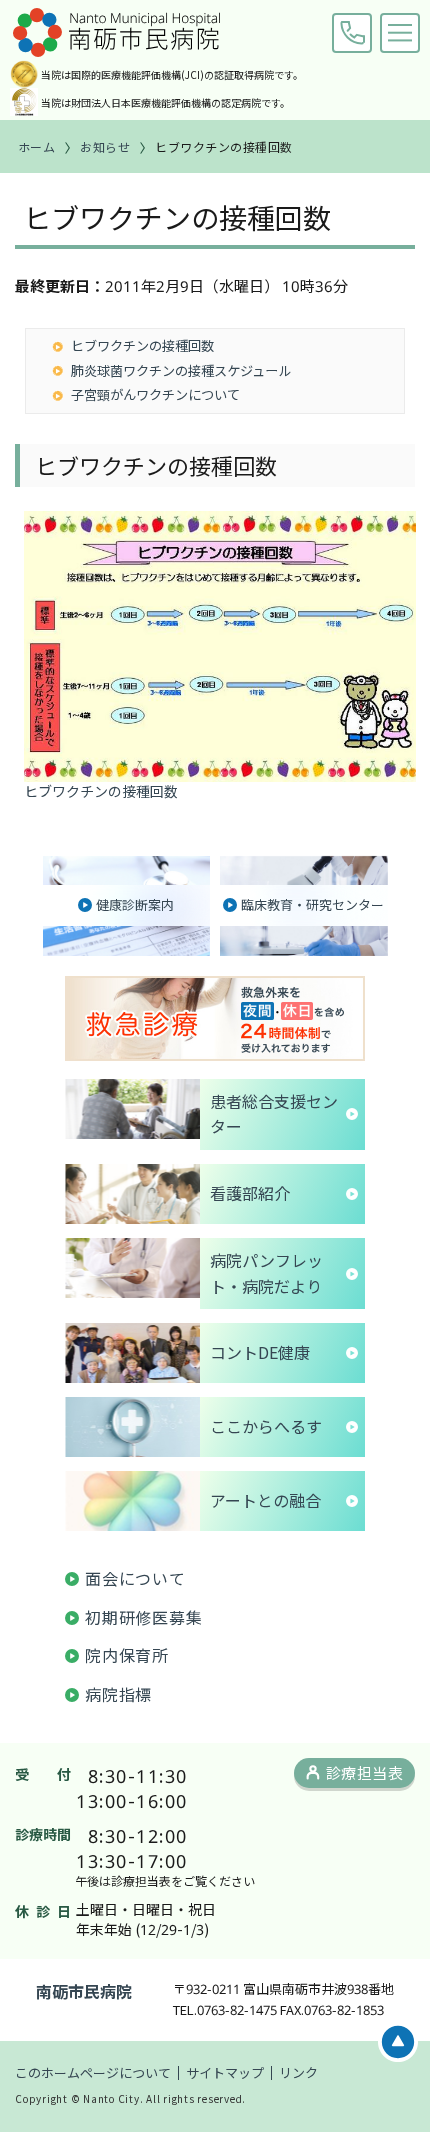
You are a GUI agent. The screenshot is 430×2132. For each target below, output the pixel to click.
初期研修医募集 (144, 1617)
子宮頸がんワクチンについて (155, 394)
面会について (135, 1578)
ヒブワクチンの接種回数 (142, 345)
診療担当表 (365, 1772)
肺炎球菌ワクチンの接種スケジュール (181, 370)
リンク (298, 2072)
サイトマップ (225, 2072)
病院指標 (118, 1694)
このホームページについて (93, 2072)
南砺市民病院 (84, 1991)
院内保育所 (127, 1655)
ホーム (37, 146)
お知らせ (105, 146)
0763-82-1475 (352, 33)
